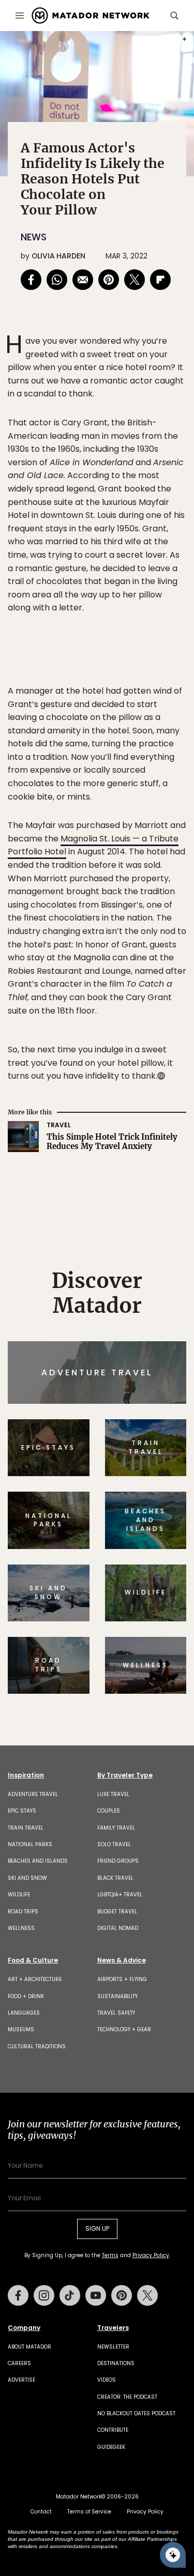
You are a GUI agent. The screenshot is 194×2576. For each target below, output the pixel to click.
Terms (122, 1353)
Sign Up (155, 1328)
